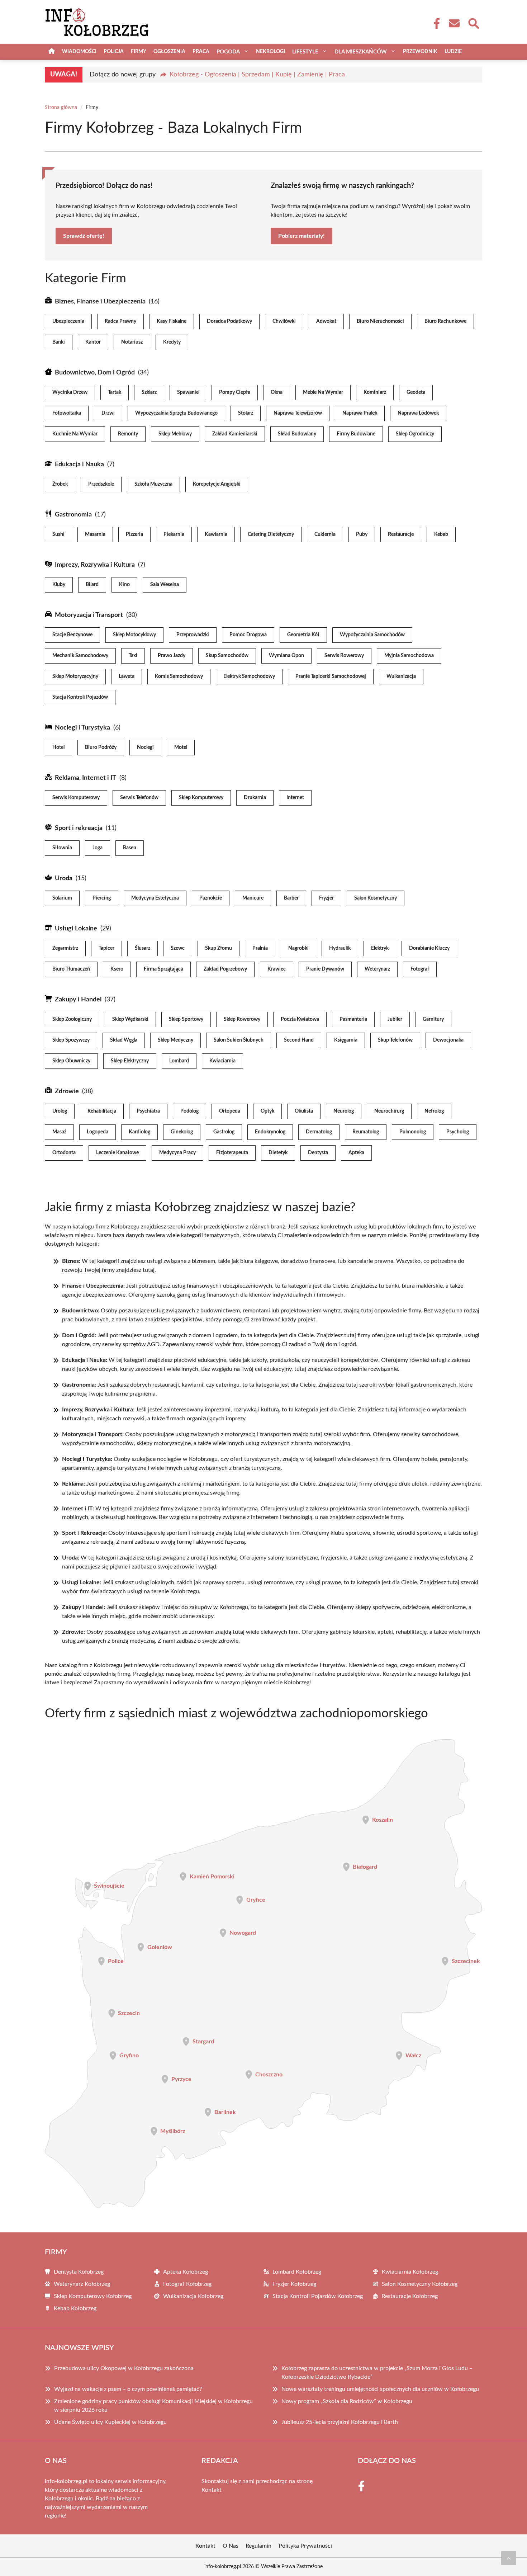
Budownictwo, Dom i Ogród (95, 373)
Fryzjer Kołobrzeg (294, 2284)
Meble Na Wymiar (323, 392)
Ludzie (453, 52)
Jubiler (395, 1019)
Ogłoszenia (169, 52)
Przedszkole (101, 484)
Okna (277, 392)
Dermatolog (319, 1132)
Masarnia (95, 534)
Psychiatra (148, 1111)
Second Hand (299, 1040)
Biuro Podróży (101, 747)
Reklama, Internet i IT (86, 778)
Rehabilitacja (102, 1111)
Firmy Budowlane (356, 434)
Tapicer (106, 948)
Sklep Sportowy (186, 1019)
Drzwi (108, 413)
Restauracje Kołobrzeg (410, 2296)
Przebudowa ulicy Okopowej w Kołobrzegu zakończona (124, 2368)
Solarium (62, 898)
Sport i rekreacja (79, 828)
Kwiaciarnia (222, 1061)
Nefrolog (434, 1111)
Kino (124, 585)
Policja (114, 52)
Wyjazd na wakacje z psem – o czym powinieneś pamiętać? (128, 2389)
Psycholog (458, 1132)
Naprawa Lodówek (418, 413)
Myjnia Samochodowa (409, 656)
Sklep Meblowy (175, 434)
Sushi (58, 534)
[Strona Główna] (52, 52)
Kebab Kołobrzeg (75, 2308)
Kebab (441, 534)
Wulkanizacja (401, 676)
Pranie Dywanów (325, 969)
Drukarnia (255, 798)
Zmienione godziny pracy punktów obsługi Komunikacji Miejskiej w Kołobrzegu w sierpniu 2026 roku (153, 2406)
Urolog (60, 1111)
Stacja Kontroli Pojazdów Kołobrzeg (318, 2296)
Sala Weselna (165, 585)
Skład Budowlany (297, 434)
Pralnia (260, 948)
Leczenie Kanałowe (117, 1153)
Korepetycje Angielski (217, 484)
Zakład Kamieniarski (235, 434)
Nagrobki (298, 948)
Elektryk (380, 948)
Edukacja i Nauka (79, 464)
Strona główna (61, 108)
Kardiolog (139, 1132)
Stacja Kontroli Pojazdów (80, 697)
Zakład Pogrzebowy (225, 969)
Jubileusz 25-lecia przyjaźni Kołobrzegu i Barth (340, 2422)
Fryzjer (326, 898)
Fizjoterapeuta (232, 1153)
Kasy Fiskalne (172, 321)
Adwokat (326, 321)
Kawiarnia (216, 534)
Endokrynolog (270, 1132)
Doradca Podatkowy (229, 321)
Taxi (133, 656)
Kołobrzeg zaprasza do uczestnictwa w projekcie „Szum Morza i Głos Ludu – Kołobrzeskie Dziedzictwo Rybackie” (377, 2373)
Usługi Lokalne (76, 929)
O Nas (231, 2546)
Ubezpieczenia (68, 321)
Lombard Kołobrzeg (297, 2272)
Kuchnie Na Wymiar (75, 434)
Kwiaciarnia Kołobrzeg (410, 2272)
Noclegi (145, 747)
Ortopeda (230, 1111)
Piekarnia (174, 534)
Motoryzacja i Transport (89, 615)
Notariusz (132, 342)
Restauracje (401, 534)
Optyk (267, 1111)
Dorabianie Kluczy (429, 948)
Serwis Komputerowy (76, 798)
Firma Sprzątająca (163, 969)
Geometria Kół (303, 635)
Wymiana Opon (286, 656)
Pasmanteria (353, 1019)
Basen (130, 848)
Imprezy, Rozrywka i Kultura (95, 565)
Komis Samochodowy (179, 676)
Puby (362, 534)
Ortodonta (64, 1153)
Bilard (92, 585)
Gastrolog (224, 1132)
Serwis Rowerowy (344, 656)
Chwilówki (284, 321)
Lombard (179, 1061)
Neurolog (344, 1111)
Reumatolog (366, 1132)
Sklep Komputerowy (201, 798)
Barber (291, 898)
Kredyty (172, 342)
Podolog (189, 1111)
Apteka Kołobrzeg (186, 2272)
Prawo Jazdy (172, 656)
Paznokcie (211, 898)
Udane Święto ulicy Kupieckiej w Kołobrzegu (110, 2422)
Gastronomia (73, 515)
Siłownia (62, 848)
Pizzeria (134, 534)
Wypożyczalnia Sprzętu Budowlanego (176, 413)
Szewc (178, 948)
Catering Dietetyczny (271, 534)
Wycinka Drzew (70, 392)
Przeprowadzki (193, 635)
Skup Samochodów (227, 656)
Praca (201, 52)
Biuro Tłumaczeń (71, 969)
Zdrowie (67, 1091)
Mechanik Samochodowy (80, 656)
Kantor (93, 342)
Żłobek (60, 484)
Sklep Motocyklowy (134, 635)
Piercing (102, 898)
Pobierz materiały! (302, 236)
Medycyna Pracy (177, 1153)
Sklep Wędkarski (130, 1019)
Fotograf (420, 969)
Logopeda (98, 1132)
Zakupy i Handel (78, 1000)
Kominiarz (375, 392)
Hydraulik (340, 948)
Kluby (59, 585)
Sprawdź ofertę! (84, 236)
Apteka (356, 1153)
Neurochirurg (389, 1111)
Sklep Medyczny (175, 1040)
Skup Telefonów (395, 1040)
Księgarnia (346, 1040)
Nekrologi (270, 52)
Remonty (128, 434)
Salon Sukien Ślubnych (239, 1040)
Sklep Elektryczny (130, 1061)
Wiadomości (79, 52)
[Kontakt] (454, 23)
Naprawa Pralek (360, 413)
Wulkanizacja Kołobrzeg (193, 2296)
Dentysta (318, 1153)
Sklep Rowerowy (242, 1019)
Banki (59, 342)
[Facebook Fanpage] (435, 23)
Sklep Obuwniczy (71, 1061)
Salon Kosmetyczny (376, 898)
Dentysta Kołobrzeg (79, 2272)
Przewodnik (420, 52)
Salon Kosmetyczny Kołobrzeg (420, 2284)
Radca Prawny (120, 321)
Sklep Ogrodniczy (415, 434)
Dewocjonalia (448, 1040)
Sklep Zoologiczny (72, 1019)
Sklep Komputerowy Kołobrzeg (93, 2296)
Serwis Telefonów (139, 798)
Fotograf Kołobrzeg (187, 2284)
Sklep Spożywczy (71, 1040)
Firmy (139, 52)
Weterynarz (377, 969)
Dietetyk (278, 1153)
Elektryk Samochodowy (249, 676)
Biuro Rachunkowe (445, 321)
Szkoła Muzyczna (153, 484)
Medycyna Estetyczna (155, 898)
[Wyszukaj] (473, 23)
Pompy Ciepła (235, 392)
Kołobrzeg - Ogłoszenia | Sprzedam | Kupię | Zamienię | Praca (257, 75)
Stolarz (246, 413)
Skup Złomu (219, 948)
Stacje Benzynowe (72, 635)
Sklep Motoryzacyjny (75, 676)
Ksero (117, 969)
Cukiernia (325, 534)
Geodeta (416, 392)
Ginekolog (182, 1132)
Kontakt (212, 2490)
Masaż (59, 1132)
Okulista (304, 1111)
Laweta (127, 676)
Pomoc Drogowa (248, 635)
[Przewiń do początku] (509, 2558)
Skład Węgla (124, 1040)
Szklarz (149, 392)
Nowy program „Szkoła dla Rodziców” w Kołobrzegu (347, 2401)
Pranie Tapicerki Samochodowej (331, 676)
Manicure (253, 898)
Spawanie (188, 392)
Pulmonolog (413, 1132)
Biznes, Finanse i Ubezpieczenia (100, 302)
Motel (181, 747)
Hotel (58, 747)
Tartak (115, 392)
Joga (98, 848)
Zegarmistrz (65, 948)
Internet (295, 798)
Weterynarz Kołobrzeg (82, 2284)
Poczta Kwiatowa (300, 1019)
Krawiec (277, 969)
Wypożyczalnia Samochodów (372, 635)
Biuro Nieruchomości (380, 321)
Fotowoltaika (67, 413)
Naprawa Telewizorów (298, 413)
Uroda (64, 878)
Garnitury (433, 1019)
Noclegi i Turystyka (82, 728)
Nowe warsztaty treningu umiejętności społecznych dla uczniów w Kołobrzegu (380, 2389)
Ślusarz (143, 948)
